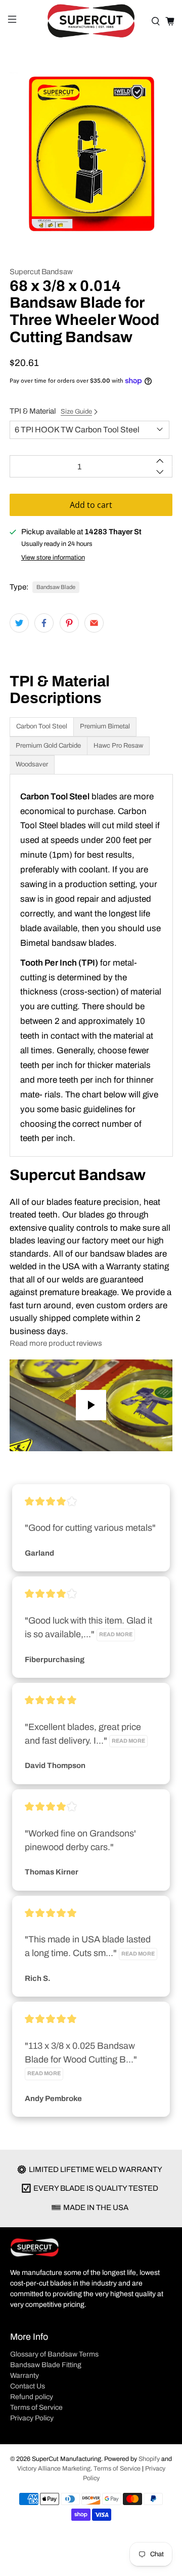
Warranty (25, 2376)
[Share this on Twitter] (19, 623)
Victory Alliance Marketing (54, 2469)
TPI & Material (51, 411)
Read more (116, 1634)
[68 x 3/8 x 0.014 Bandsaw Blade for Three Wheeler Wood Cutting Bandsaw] (91, 154)
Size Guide (76, 412)
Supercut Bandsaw (41, 272)
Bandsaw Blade (56, 587)
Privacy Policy (32, 2418)
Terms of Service (36, 2407)
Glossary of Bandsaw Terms (54, 2354)
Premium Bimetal (105, 726)
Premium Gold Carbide (48, 746)
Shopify (149, 2459)
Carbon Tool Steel (42, 726)
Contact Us (28, 2386)
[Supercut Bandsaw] (91, 21)
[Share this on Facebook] (44, 623)
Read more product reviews (56, 1343)
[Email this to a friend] (94, 623)
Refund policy (32, 2397)
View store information (53, 558)
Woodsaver (32, 764)
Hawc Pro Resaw (118, 746)
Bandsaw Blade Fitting (46, 2365)
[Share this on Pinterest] (69, 623)
